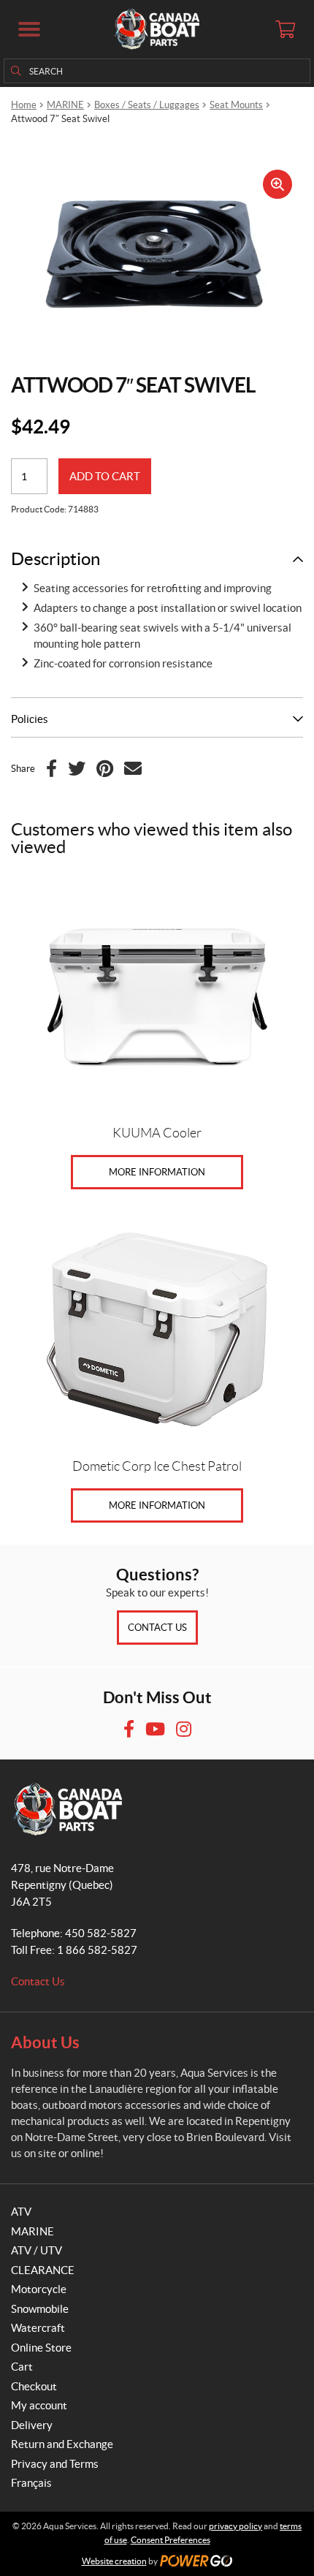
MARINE (65, 105)
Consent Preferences (171, 2540)
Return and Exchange (62, 2444)
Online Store (41, 2348)
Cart (22, 2367)
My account (39, 2405)
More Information (157, 1172)
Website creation (114, 2561)
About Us (45, 2042)
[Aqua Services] (157, 29)
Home (24, 105)
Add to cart (105, 476)
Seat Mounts (236, 105)
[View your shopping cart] (285, 29)
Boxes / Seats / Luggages (147, 105)
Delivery (32, 2425)
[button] (29, 29)
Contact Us (157, 1628)
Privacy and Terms (55, 2464)
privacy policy (235, 2526)
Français (31, 2483)
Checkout (34, 2386)
